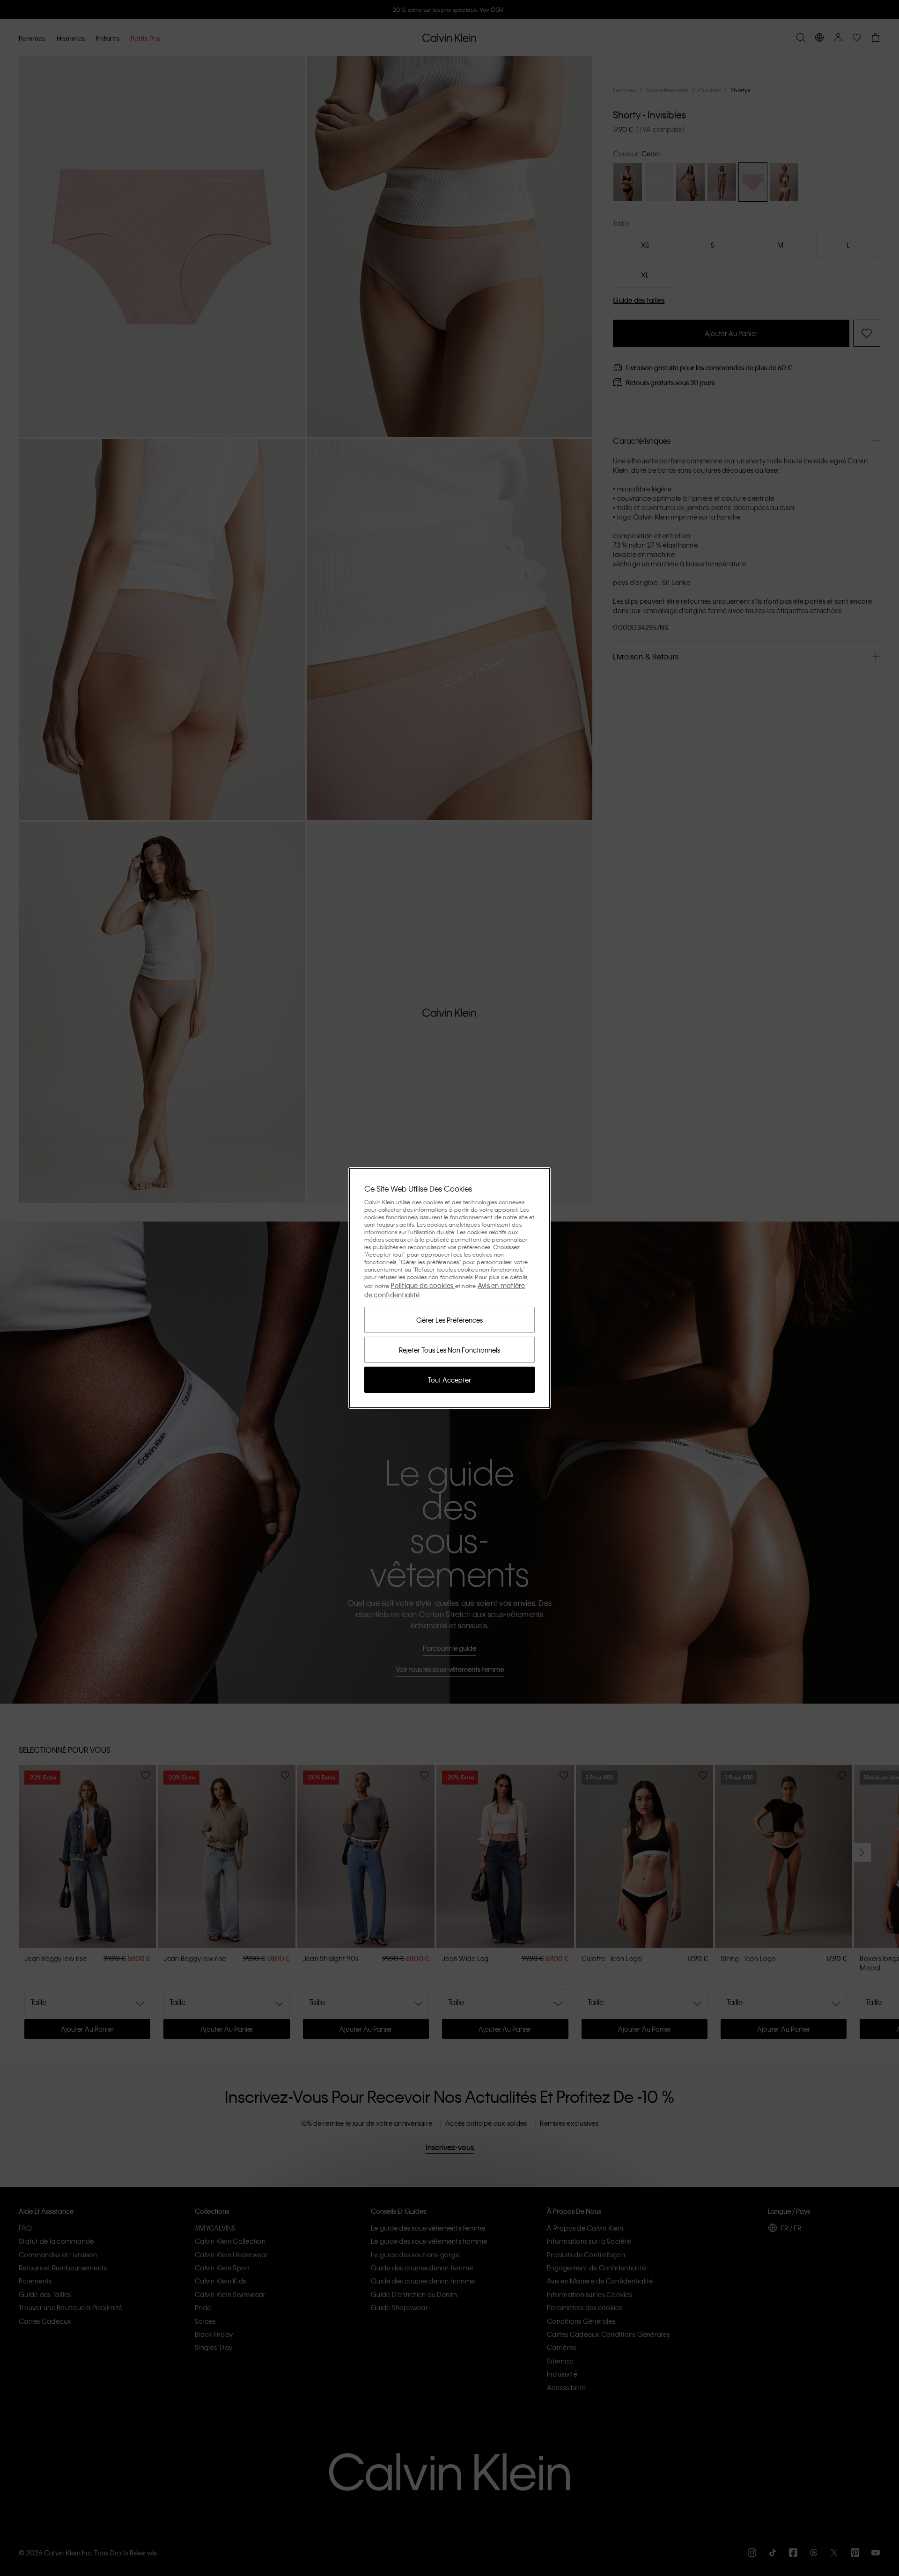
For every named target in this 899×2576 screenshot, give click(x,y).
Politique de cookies (423, 1285)
